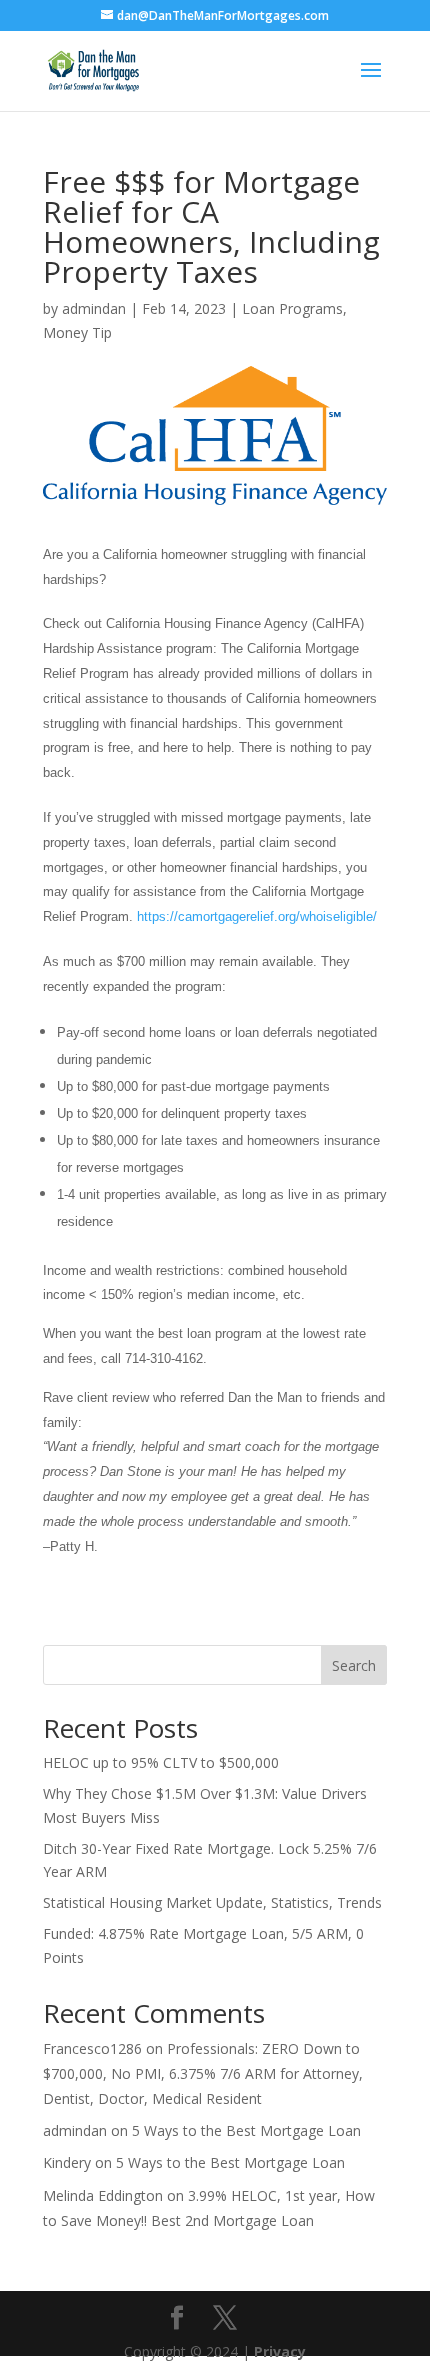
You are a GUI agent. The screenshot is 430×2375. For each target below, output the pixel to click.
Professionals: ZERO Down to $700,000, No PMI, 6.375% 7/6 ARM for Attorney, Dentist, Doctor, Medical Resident (203, 2073)
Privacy (280, 2351)
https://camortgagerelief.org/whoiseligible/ (257, 916)
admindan (94, 308)
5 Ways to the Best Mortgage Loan (246, 2130)
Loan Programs (292, 308)
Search (354, 1665)
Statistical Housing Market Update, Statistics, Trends (212, 1902)
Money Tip (77, 332)
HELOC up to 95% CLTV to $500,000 (161, 1762)
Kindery (67, 2162)
